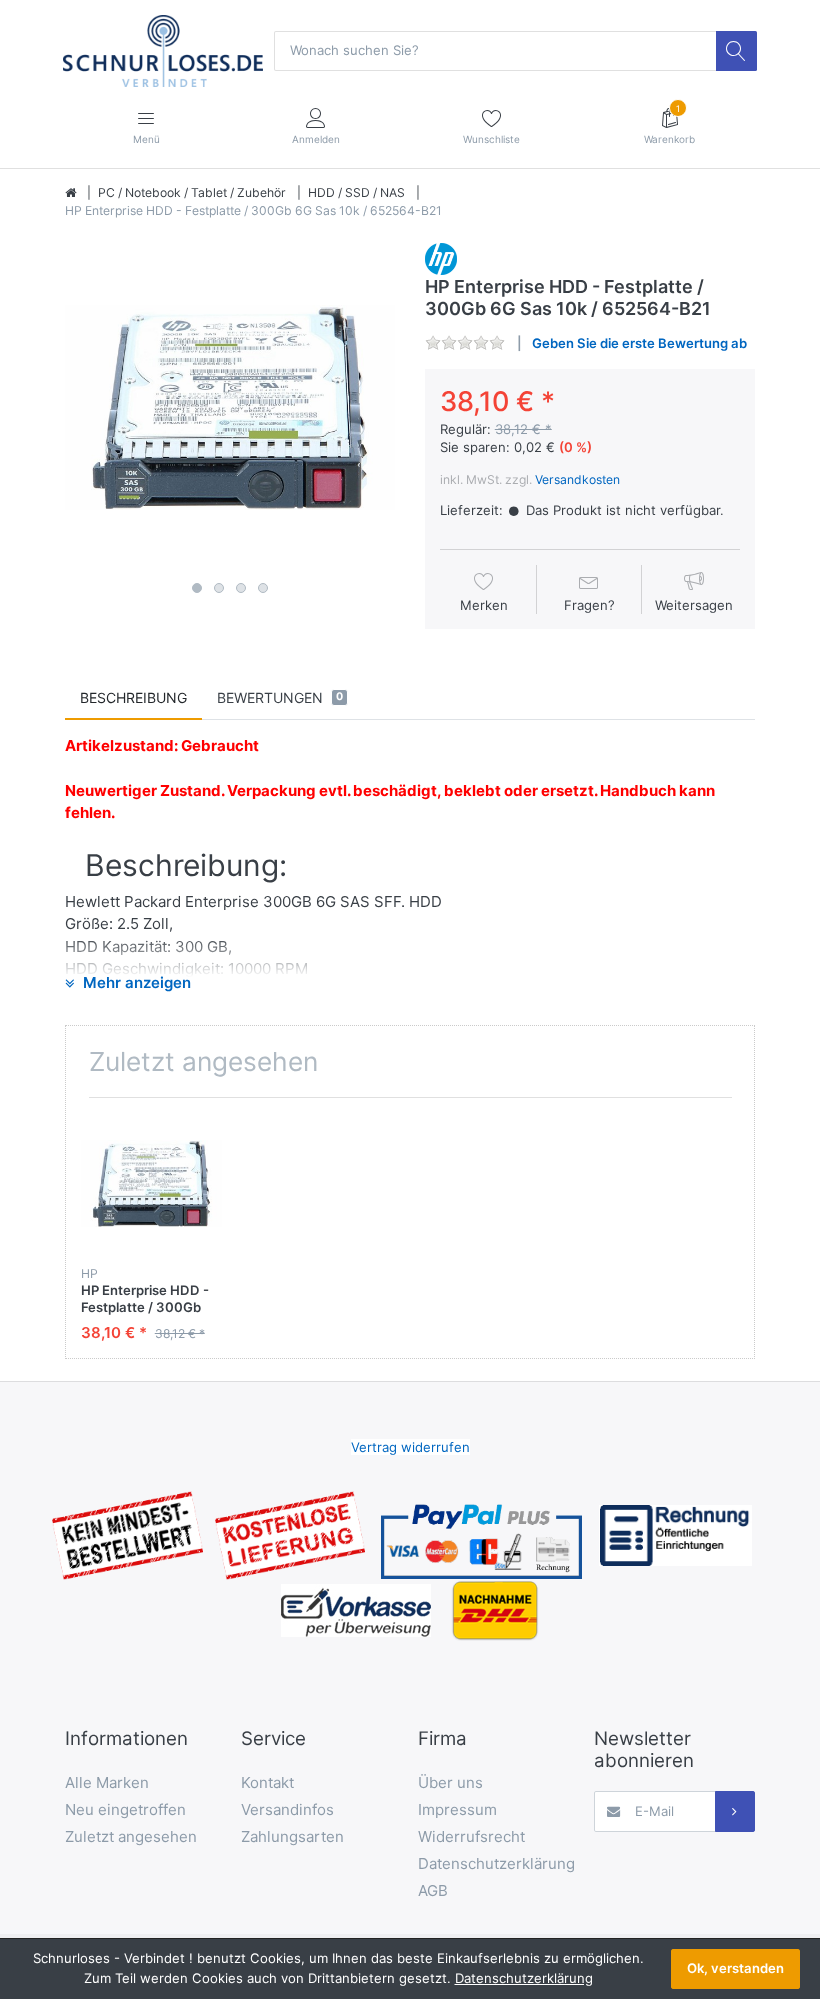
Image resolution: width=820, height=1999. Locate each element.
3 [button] (241, 588)
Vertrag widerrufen (410, 1447)
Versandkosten (577, 479)
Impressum (457, 1809)
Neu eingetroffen (125, 1809)
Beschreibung (133, 697)
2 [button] (219, 588)
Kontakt (267, 1782)
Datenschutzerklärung (496, 1863)
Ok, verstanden (735, 1968)
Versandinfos (287, 1809)
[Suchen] (736, 51)
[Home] (70, 193)
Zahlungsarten (292, 1836)
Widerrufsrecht (471, 1836)
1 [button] (197, 588)
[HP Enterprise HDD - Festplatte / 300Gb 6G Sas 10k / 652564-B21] (230, 408)
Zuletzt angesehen (131, 1836)
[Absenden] (735, 1811)
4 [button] (263, 588)
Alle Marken (107, 1782)
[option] (230, 408)
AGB (433, 1890)
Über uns (450, 1782)
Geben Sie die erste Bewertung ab (639, 343)
